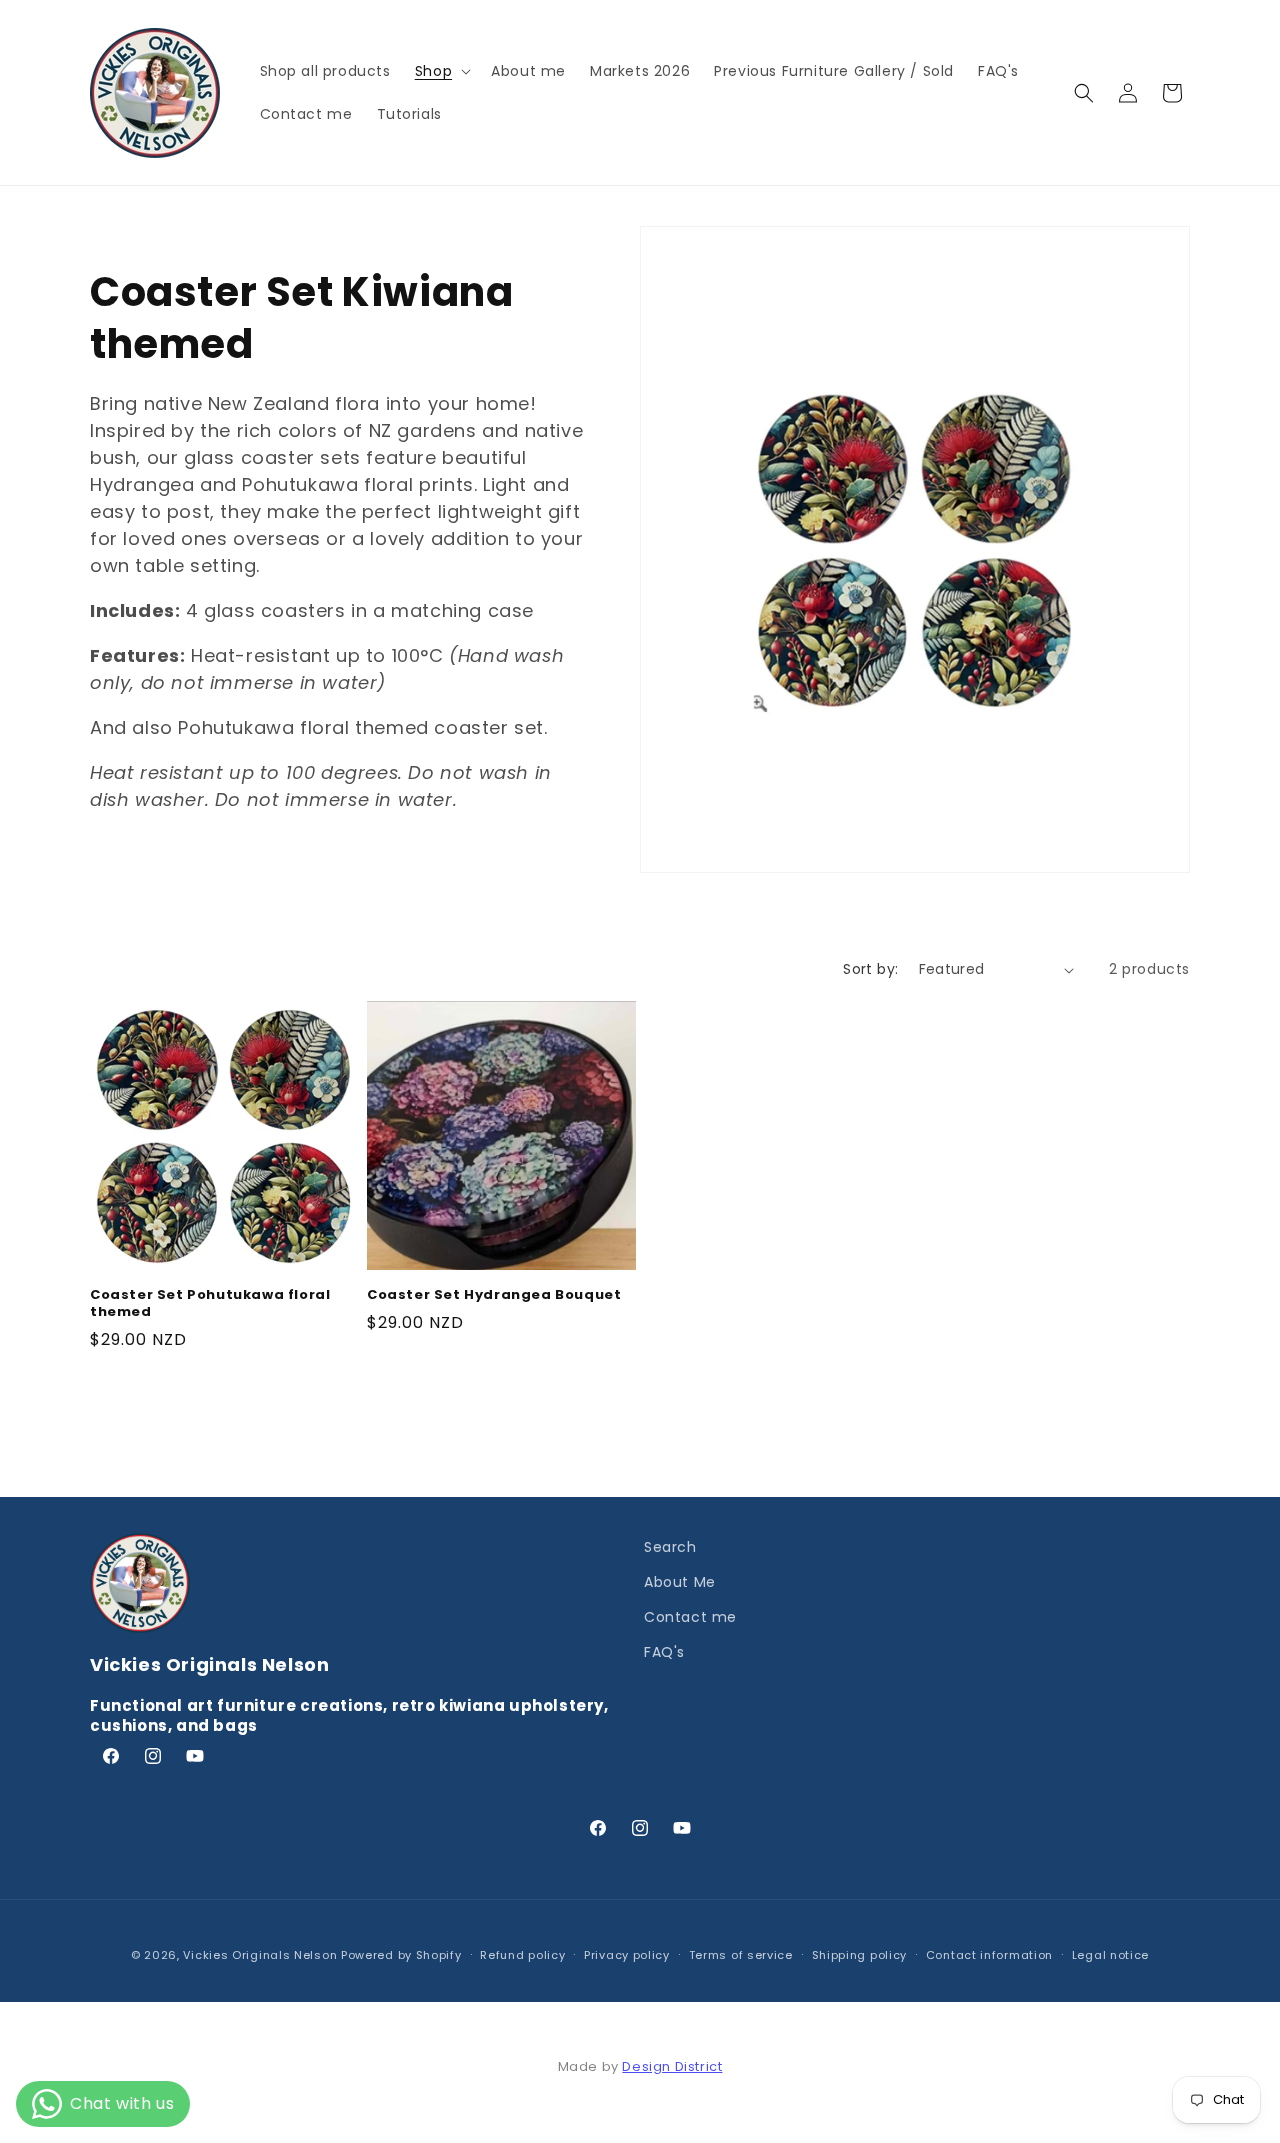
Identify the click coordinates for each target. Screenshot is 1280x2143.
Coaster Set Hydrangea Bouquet (494, 1295)
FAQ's (664, 1652)
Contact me (690, 1617)
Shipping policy (860, 1955)
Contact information (989, 1955)
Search (670, 1547)
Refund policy (522, 1955)
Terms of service (741, 1955)
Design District (672, 2066)
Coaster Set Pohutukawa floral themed (210, 1304)
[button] (441, 71)
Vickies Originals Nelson (260, 1955)
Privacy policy (627, 1955)
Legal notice (1110, 1955)
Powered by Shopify (401, 1955)
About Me (680, 1582)
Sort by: (870, 969)
